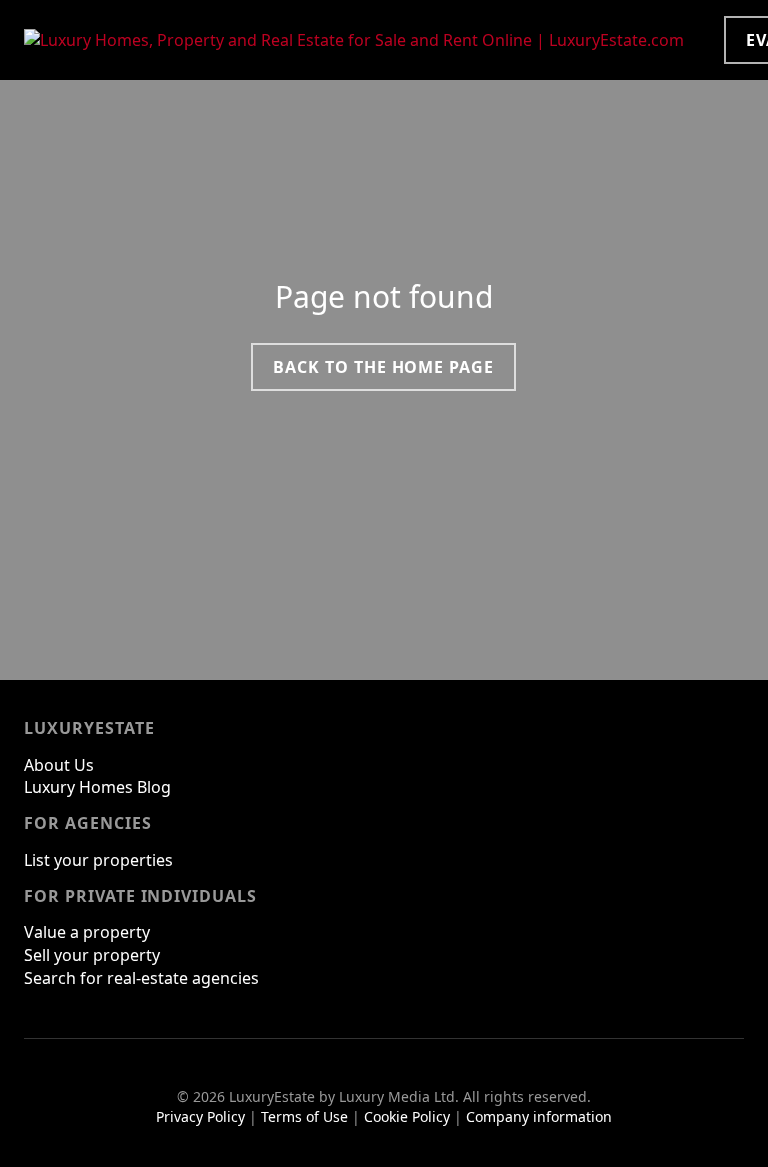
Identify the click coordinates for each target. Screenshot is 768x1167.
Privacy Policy (200, 1116)
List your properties (98, 860)
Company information (539, 1116)
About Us (59, 765)
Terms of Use (304, 1116)
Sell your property (92, 955)
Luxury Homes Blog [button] (97, 787)
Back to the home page (383, 367)
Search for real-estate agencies (141, 978)
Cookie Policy (407, 1116)
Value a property (87, 932)
